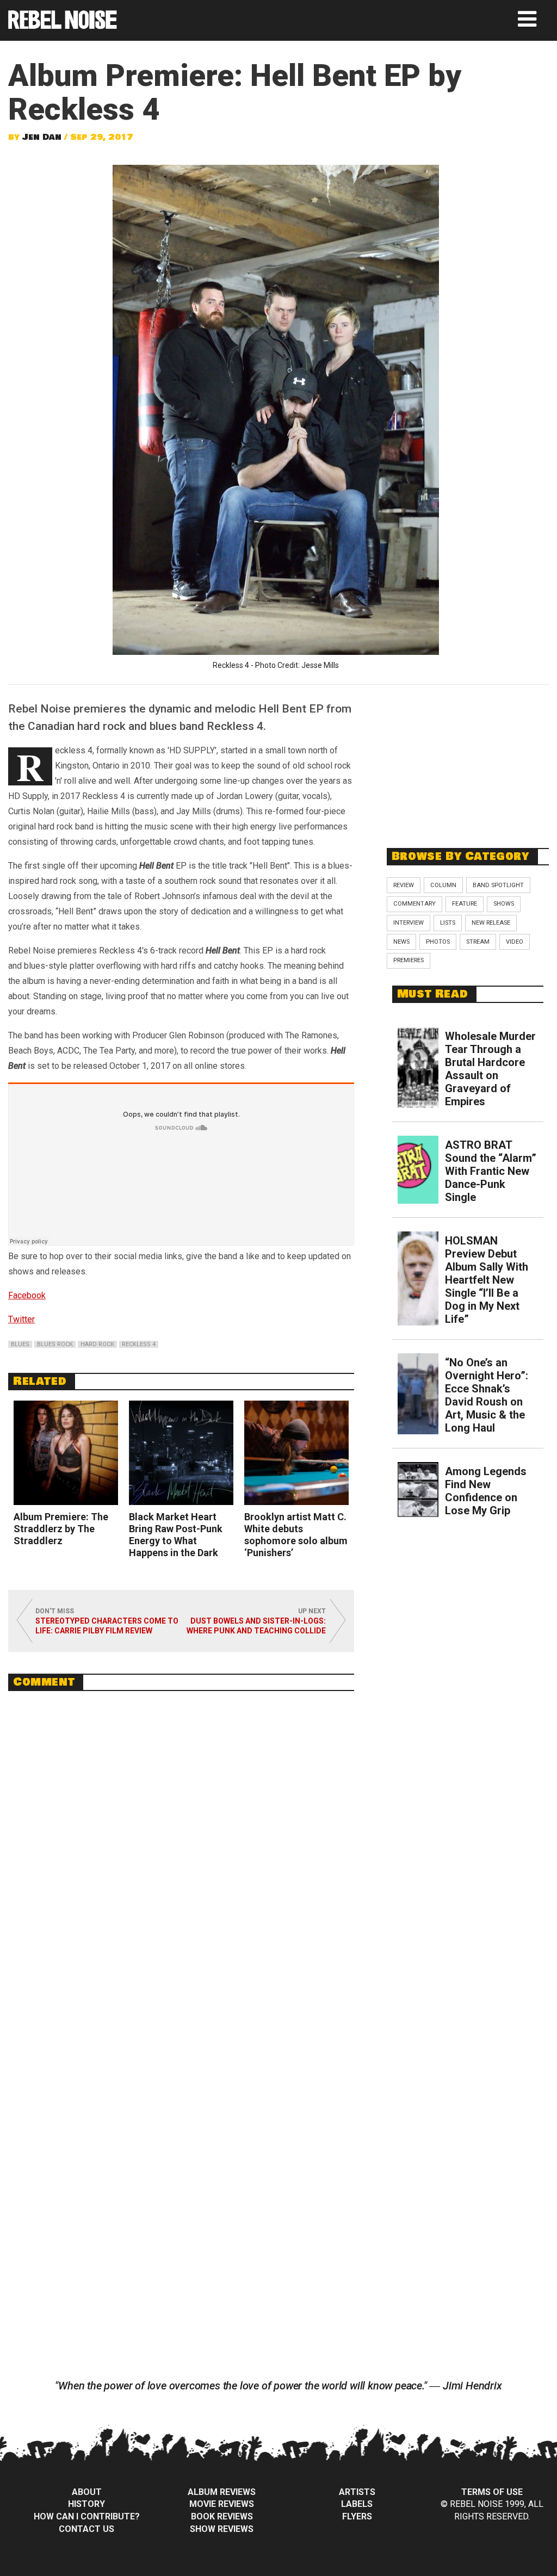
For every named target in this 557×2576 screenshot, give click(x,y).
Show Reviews (222, 2529)
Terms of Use (492, 2492)
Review (404, 885)
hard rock (97, 1344)
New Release (491, 923)
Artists (357, 2492)
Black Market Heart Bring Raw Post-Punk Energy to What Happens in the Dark (176, 1535)
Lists (448, 923)
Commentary (414, 904)
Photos (438, 942)
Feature (465, 904)
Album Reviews (222, 2492)
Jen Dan (42, 137)
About (87, 2492)
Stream (478, 942)
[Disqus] (181, 1848)
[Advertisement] (468, 760)
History (86, 2504)
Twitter (21, 1319)
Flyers (357, 2516)
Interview (409, 923)
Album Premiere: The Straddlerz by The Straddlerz (61, 1529)
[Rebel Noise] (63, 25)
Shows (504, 904)
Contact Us (86, 2529)
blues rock (55, 1344)
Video (515, 942)
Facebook (27, 1295)
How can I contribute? (87, 2516)
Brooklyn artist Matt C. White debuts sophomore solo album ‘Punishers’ (296, 1535)
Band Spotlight (498, 885)
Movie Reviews (222, 2504)
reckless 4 (139, 1344)
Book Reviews (222, 2516)
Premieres (409, 960)
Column (443, 885)
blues (20, 1344)
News (401, 942)
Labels (357, 2504)
